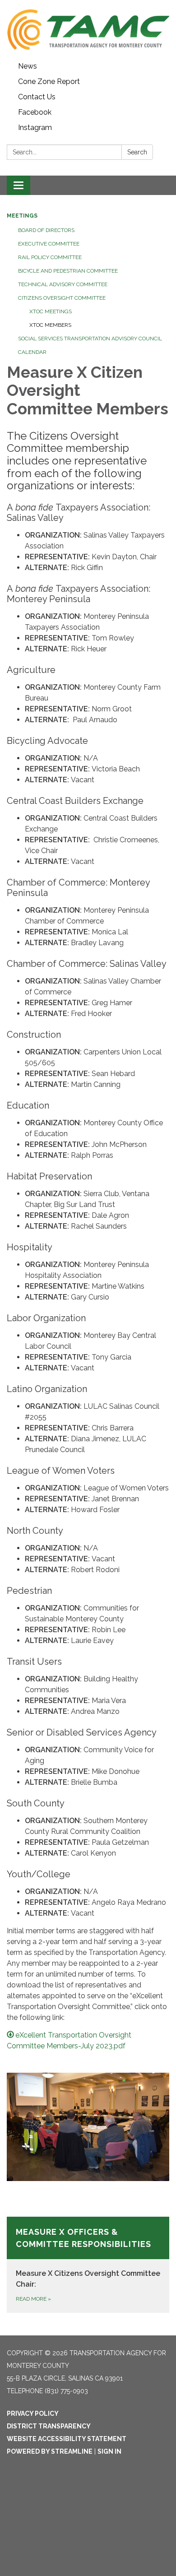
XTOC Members (50, 325)
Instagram (35, 128)
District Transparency (49, 2426)
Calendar (32, 352)
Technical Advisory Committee (63, 284)
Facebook (35, 112)
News (28, 66)
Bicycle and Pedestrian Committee (68, 271)
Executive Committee (49, 244)
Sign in (109, 2451)
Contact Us (37, 97)
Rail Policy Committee (50, 257)
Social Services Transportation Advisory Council (90, 339)
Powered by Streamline (50, 2451)
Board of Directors (46, 230)
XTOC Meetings (51, 311)
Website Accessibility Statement (67, 2439)
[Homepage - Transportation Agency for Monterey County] (88, 29)
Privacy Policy (33, 2414)
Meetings (22, 216)
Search (137, 152)
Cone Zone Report (49, 81)
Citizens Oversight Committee (62, 298)
